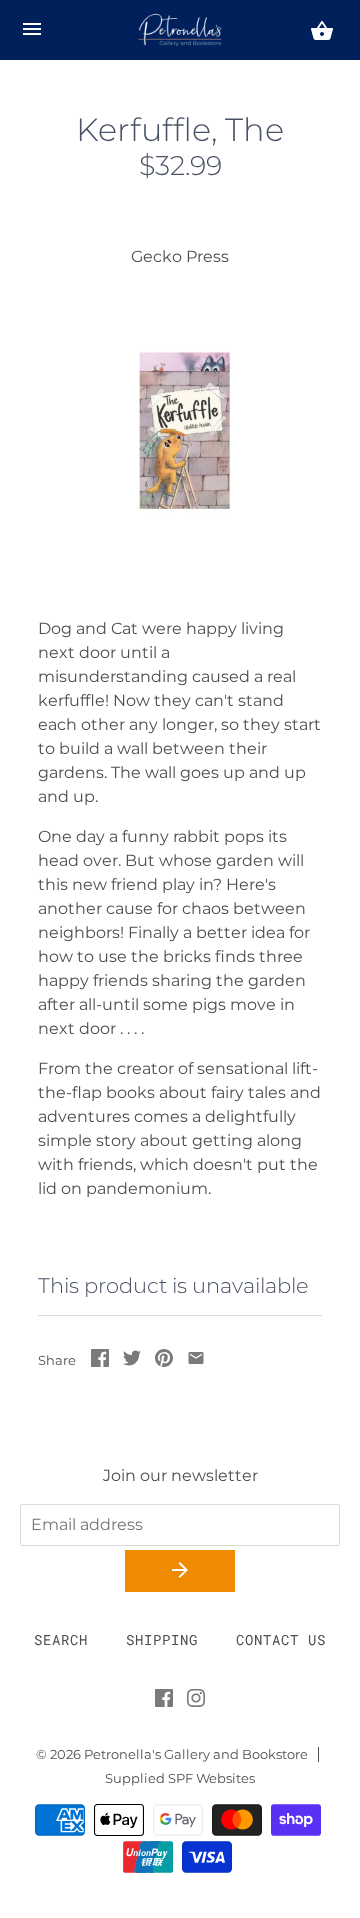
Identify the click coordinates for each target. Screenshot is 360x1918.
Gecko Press (180, 256)
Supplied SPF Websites (180, 1778)
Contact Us (281, 1639)
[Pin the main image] (164, 1361)
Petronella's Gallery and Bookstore (196, 1754)
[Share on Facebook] (100, 1361)
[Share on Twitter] (132, 1361)
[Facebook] (164, 1702)
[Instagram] (196, 1702)
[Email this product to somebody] (196, 1361)
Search (61, 1639)
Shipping (162, 1639)
